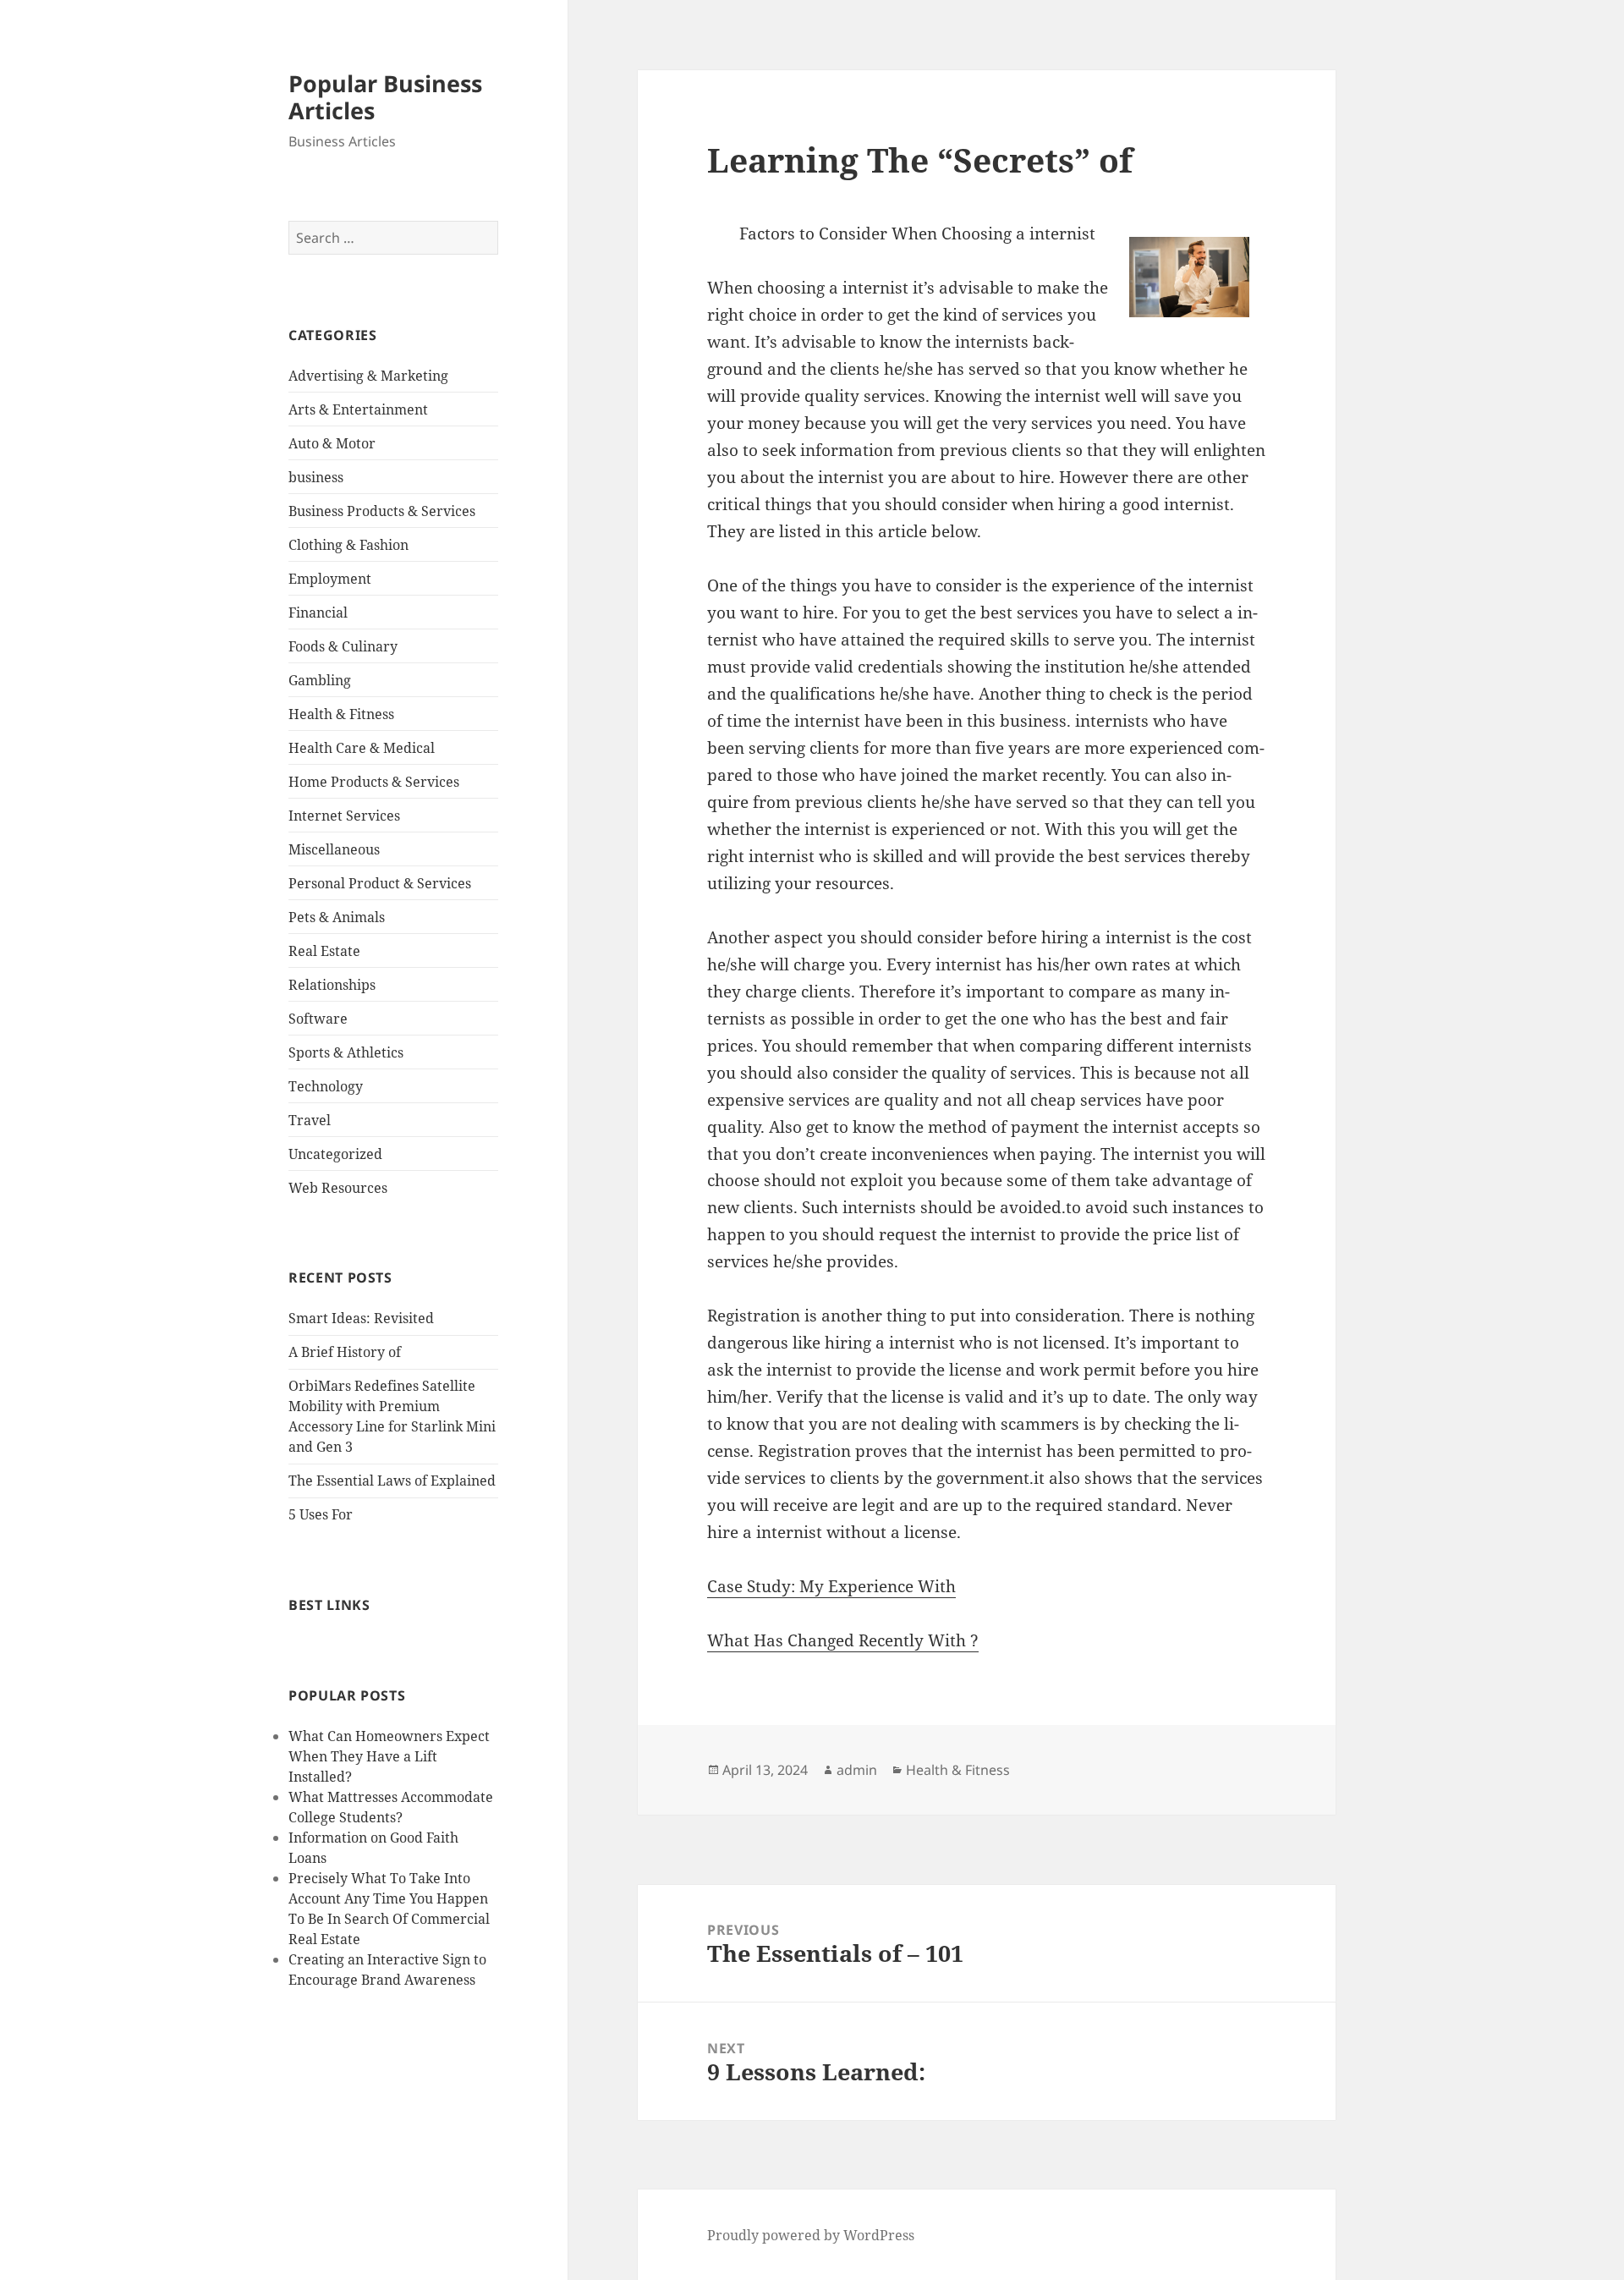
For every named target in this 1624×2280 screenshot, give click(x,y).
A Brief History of (345, 1352)
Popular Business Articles (385, 97)
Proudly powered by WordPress (811, 2235)
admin (857, 1770)
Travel (310, 1120)
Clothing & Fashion (348, 545)
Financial (318, 613)
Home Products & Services (374, 782)
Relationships (332, 985)
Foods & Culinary (343, 646)
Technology (326, 1086)
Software (318, 1019)
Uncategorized (335, 1154)
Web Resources (338, 1188)
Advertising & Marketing (368, 376)
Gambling (320, 680)
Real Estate (324, 951)
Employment (330, 579)
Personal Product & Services (380, 883)
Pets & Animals (337, 917)
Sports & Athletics (346, 1052)
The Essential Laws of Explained (392, 1481)
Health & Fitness (341, 714)
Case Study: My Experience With (831, 1586)
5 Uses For (321, 1514)
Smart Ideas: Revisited (361, 1318)
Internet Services (344, 816)
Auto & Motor (332, 443)
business (316, 477)
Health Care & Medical (362, 748)
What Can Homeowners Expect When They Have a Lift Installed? (389, 1756)
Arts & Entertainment (358, 409)
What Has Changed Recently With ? (843, 1640)
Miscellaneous (334, 849)
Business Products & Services (382, 511)
